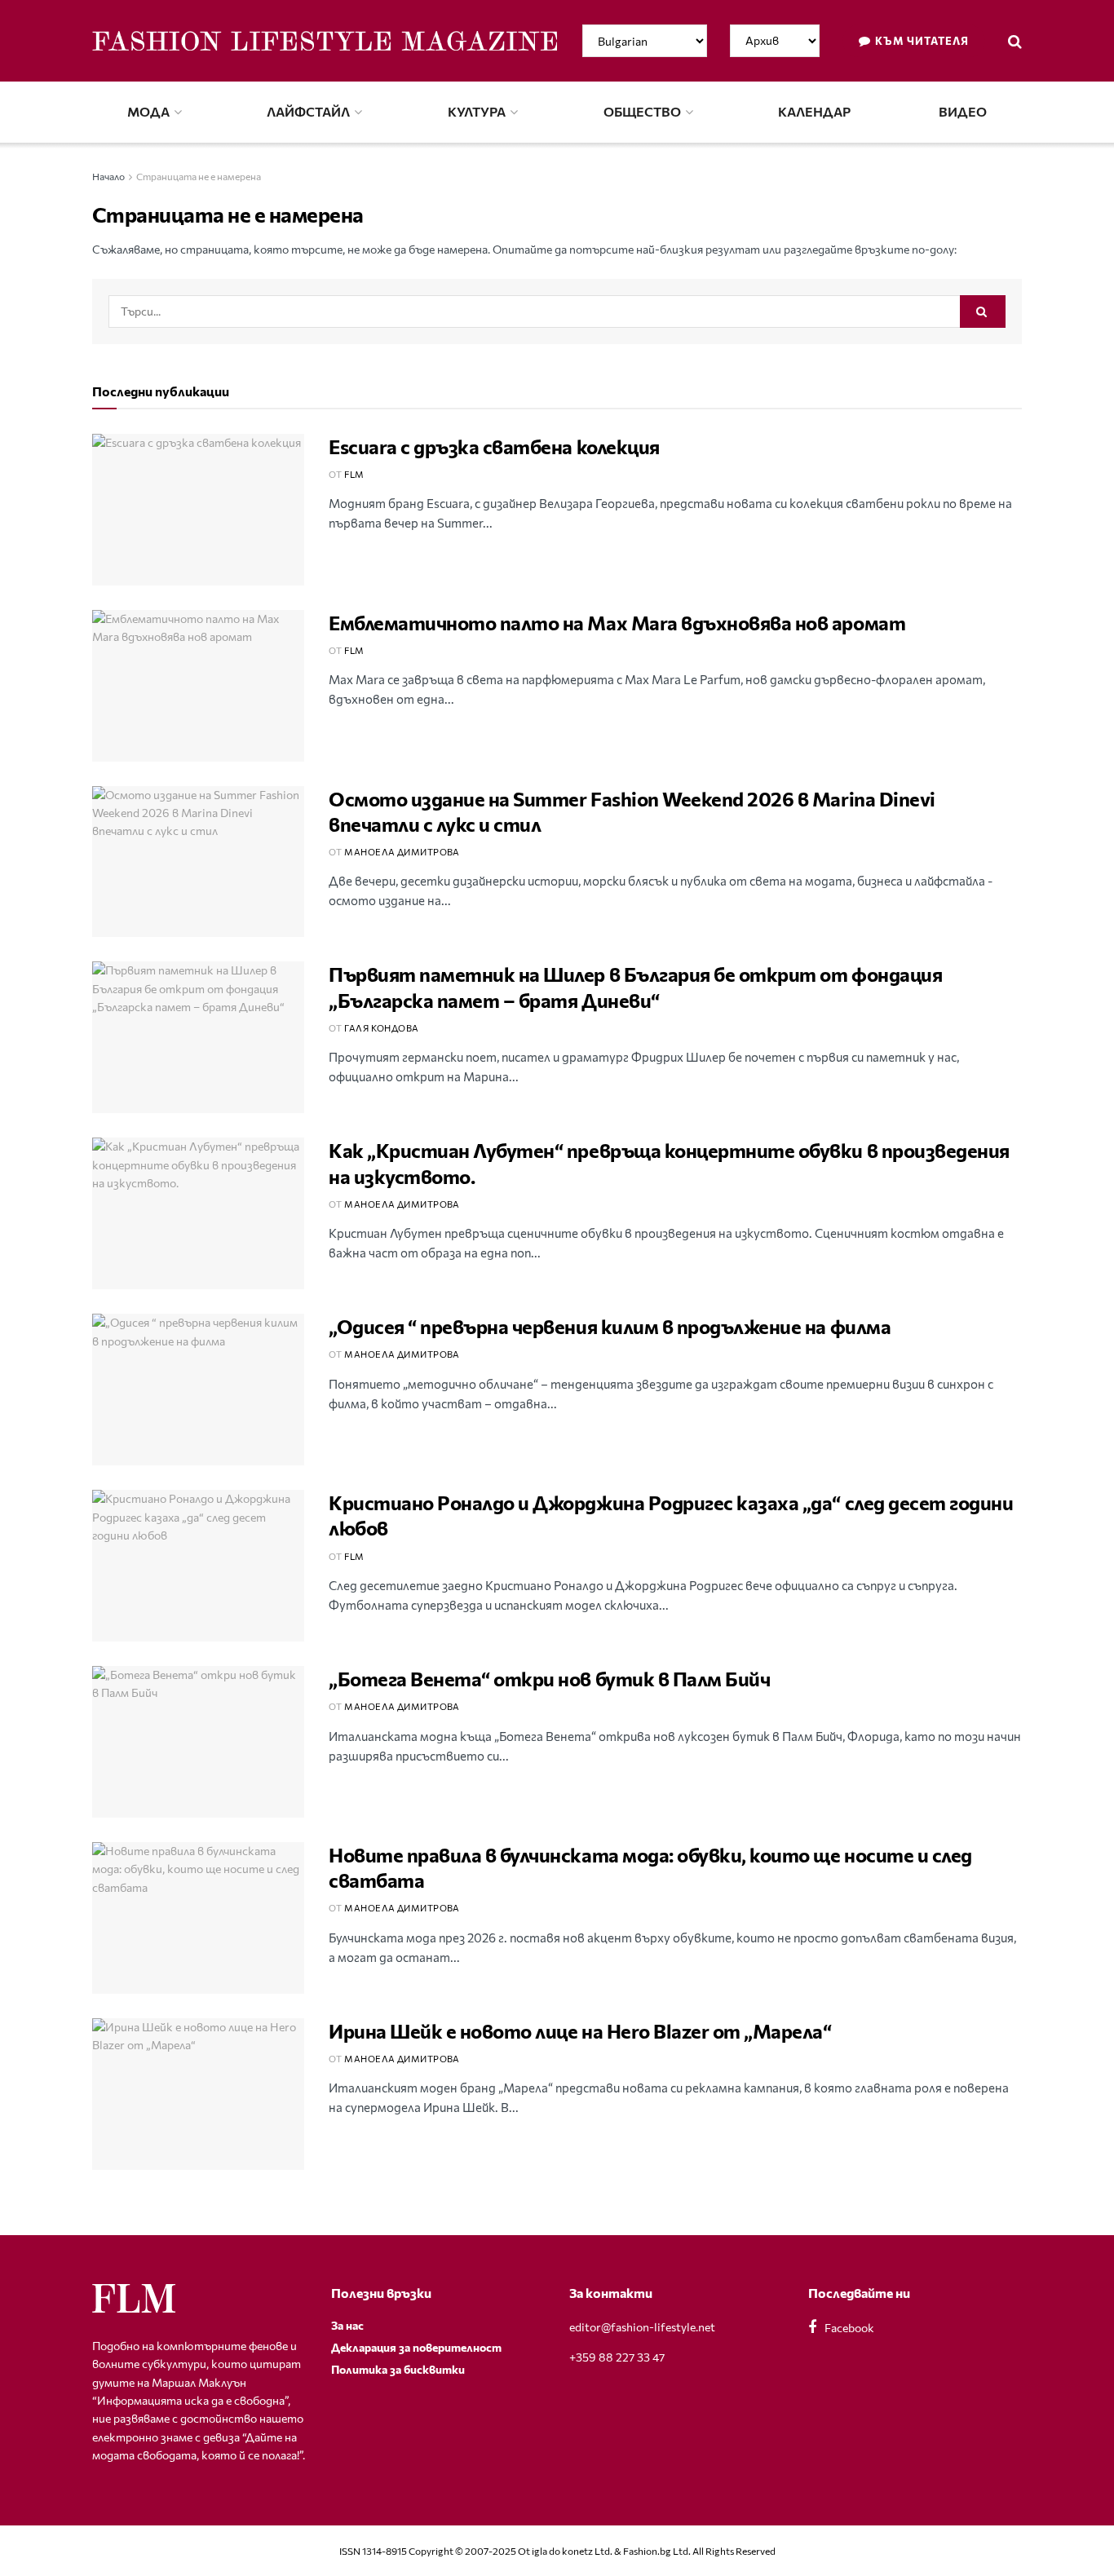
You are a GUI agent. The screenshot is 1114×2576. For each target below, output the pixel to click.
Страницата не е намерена (199, 176)
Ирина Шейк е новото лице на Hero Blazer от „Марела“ (580, 2031)
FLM (354, 474)
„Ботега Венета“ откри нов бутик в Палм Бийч (549, 1679)
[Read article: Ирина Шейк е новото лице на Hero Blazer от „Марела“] (198, 2094)
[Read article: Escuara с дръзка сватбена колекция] (198, 510)
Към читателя (921, 41)
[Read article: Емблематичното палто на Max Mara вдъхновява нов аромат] (198, 686)
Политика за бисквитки (398, 2369)
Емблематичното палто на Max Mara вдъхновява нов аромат (617, 623)
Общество (642, 111)
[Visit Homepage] (325, 41)
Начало (108, 176)
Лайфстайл (308, 111)
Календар (814, 111)
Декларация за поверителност (416, 2347)
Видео (963, 111)
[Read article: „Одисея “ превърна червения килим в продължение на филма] (198, 1390)
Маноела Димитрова (402, 852)
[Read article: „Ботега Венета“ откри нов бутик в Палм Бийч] (198, 1742)
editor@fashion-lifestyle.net (642, 2327)
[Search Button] (1015, 41)
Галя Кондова (381, 1028)
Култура (477, 111)
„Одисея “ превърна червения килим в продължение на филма (610, 1326)
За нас (347, 2325)
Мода (148, 111)
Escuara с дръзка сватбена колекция (494, 446)
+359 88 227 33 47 (617, 2357)
